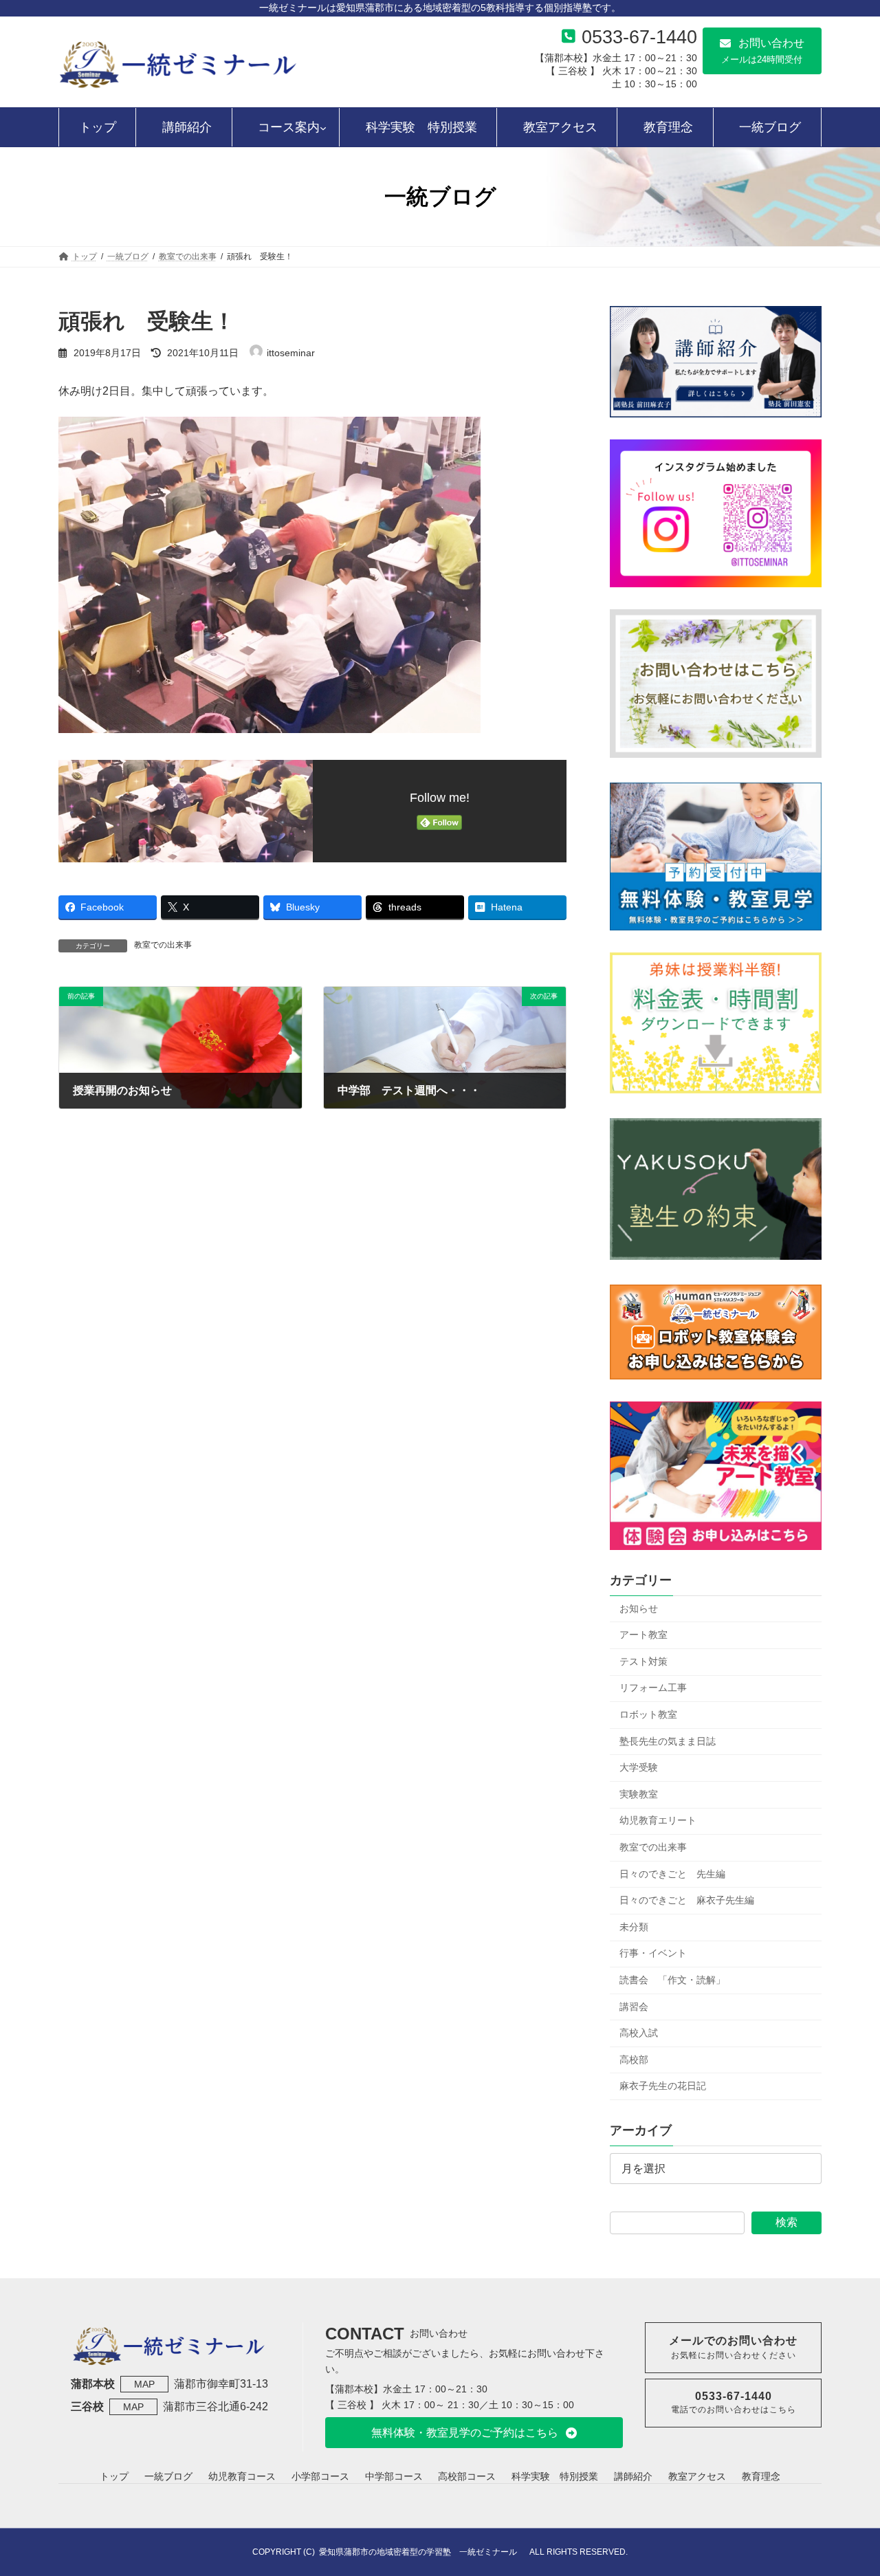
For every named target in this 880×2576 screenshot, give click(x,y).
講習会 (634, 2007)
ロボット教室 (648, 1714)
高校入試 (639, 2033)
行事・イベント (653, 1954)
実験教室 (639, 1794)
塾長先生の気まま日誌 (668, 1741)
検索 (786, 2222)
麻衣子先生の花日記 (663, 2086)
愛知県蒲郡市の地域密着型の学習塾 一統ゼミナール (422, 2552)
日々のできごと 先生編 (672, 1874)
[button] (762, 51)
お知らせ (639, 1608)
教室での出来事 (163, 945)
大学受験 (639, 1767)
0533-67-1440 (639, 37)
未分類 (634, 1927)
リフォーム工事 (653, 1688)
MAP (144, 2384)
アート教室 (643, 1635)
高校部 (634, 2060)
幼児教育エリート (658, 1821)
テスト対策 (643, 1661)
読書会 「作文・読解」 (672, 1980)
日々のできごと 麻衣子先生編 (687, 1900)
